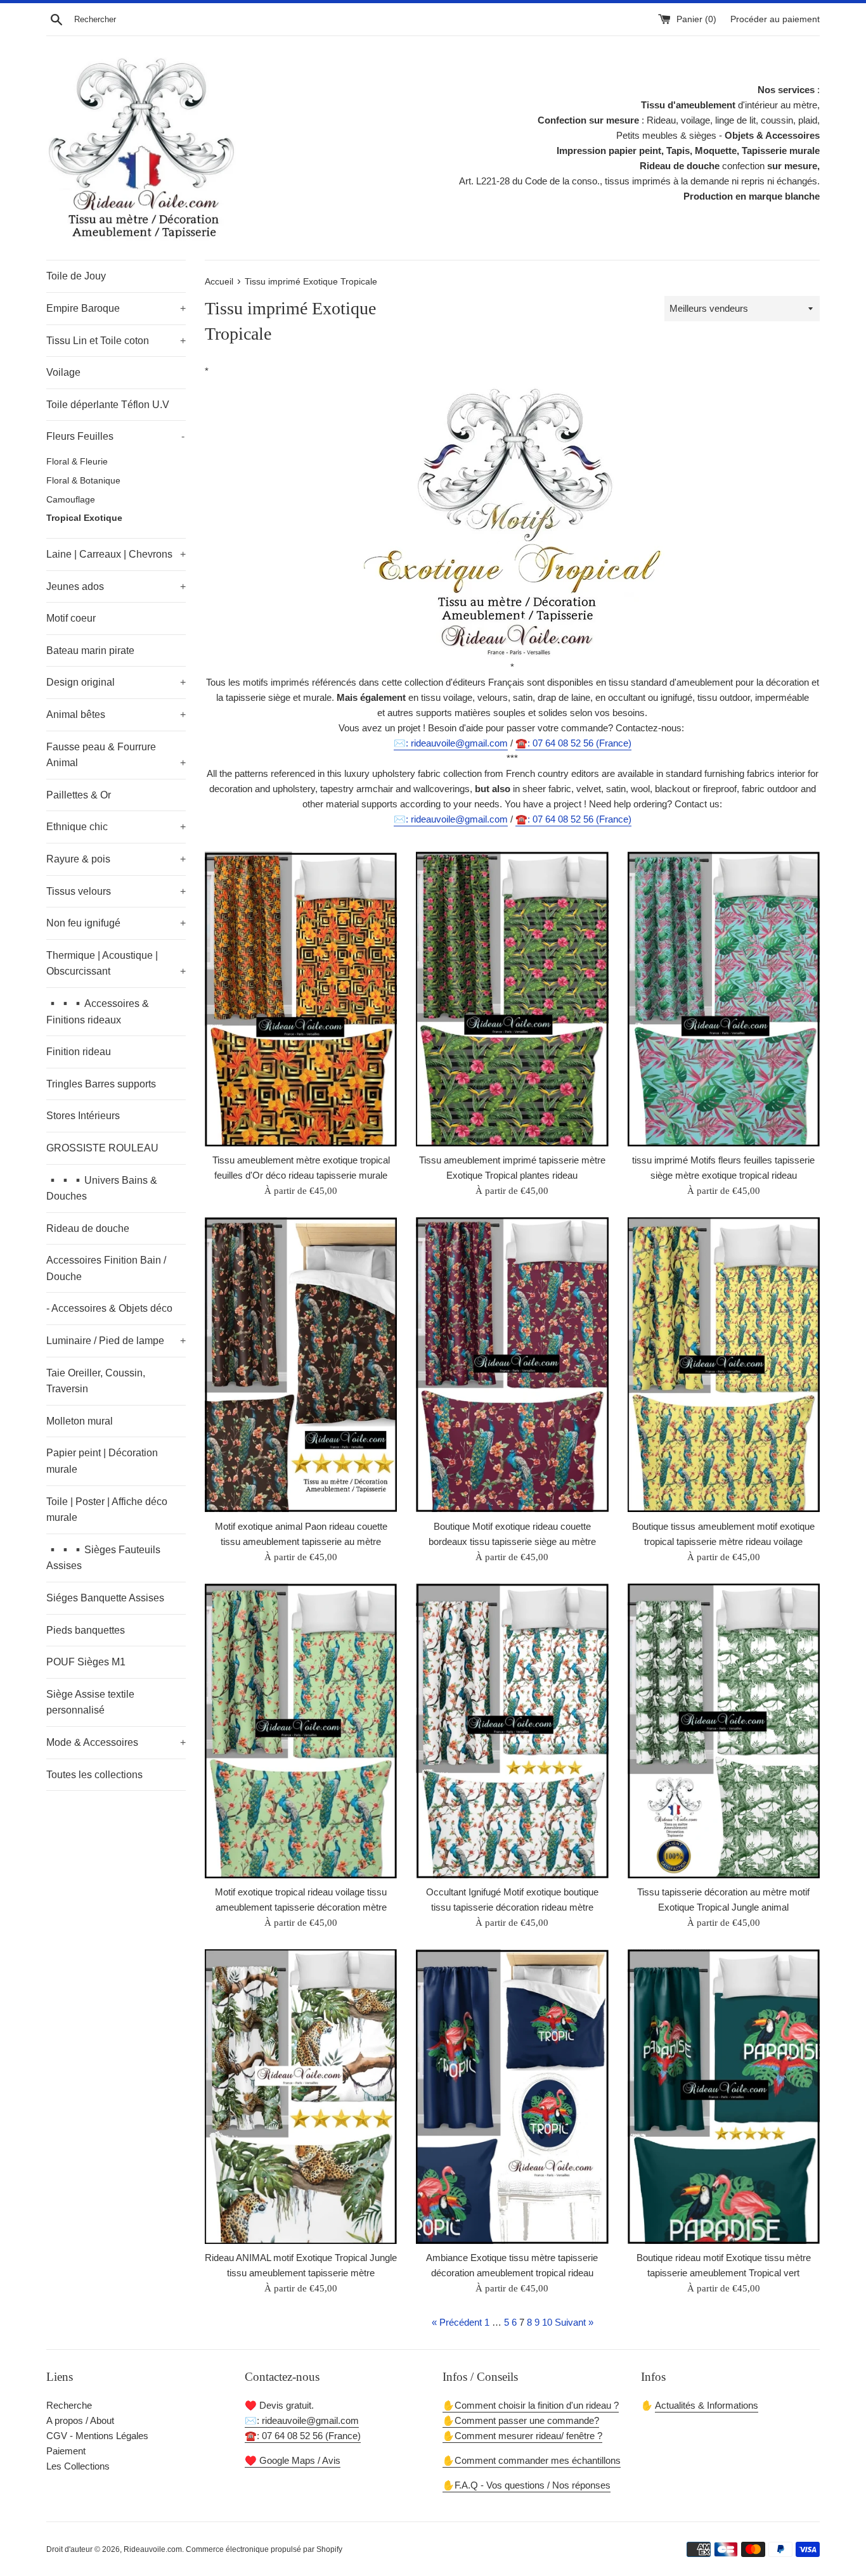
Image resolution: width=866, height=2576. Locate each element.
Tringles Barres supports (101, 1084)
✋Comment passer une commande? (521, 2420)
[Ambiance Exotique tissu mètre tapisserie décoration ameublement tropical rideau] (512, 2097)
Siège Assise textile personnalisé (90, 1702)
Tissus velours (116, 891)
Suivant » (574, 2322)
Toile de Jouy (76, 276)
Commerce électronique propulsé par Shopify (264, 2549)
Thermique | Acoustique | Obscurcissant (116, 964)
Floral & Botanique (83, 481)
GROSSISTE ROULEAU (102, 1148)
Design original (116, 682)
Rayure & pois (116, 859)
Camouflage (71, 500)
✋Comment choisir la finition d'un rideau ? (531, 2405)
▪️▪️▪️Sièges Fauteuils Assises (103, 1558)
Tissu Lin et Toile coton (116, 341)
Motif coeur (71, 618)
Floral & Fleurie (77, 462)
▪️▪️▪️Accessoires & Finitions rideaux (98, 1012)
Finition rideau (79, 1052)
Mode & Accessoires (116, 1742)
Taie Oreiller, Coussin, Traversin (96, 1381)
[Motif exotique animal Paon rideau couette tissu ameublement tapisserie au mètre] (301, 1365)
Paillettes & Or (79, 795)
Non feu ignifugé (116, 923)
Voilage (63, 372)
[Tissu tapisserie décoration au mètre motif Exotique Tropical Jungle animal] (724, 1731)
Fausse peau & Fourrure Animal (116, 755)
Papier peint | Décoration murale (102, 1461)
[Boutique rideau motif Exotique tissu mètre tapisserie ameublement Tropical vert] (724, 2097)
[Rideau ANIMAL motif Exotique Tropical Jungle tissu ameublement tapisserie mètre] (301, 2097)
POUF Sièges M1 (86, 1662)
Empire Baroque (116, 308)
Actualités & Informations (707, 2405)
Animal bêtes (116, 714)
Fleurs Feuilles (115, 436)
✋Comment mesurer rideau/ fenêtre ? (522, 2436)
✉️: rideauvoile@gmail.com (451, 743)
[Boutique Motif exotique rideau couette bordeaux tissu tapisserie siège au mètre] (512, 1365)
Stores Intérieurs (83, 1116)
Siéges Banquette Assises (105, 1598)
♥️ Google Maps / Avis (293, 2460)
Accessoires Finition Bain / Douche (106, 1268)
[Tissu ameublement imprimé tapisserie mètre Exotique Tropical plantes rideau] (512, 999)
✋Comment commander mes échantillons (532, 2460)
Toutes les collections (94, 1775)
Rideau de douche (88, 1228)
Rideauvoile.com (153, 2549)
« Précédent (457, 2322)
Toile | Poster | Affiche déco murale (107, 1510)
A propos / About (80, 2420)
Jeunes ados (116, 586)
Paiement (66, 2451)
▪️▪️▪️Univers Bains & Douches (102, 1189)
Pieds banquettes (86, 1630)
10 (547, 2322)
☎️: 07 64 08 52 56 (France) (573, 743)
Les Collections (78, 2466)
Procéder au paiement (775, 19)
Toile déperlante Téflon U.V (108, 405)
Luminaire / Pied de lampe (116, 1341)
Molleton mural (80, 1421)
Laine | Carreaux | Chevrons (116, 554)
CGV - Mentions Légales (97, 2436)
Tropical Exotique (84, 518)
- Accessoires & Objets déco (109, 1308)
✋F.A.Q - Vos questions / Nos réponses (527, 2485)
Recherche (69, 2405)
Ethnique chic (116, 827)
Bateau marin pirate (90, 650)
